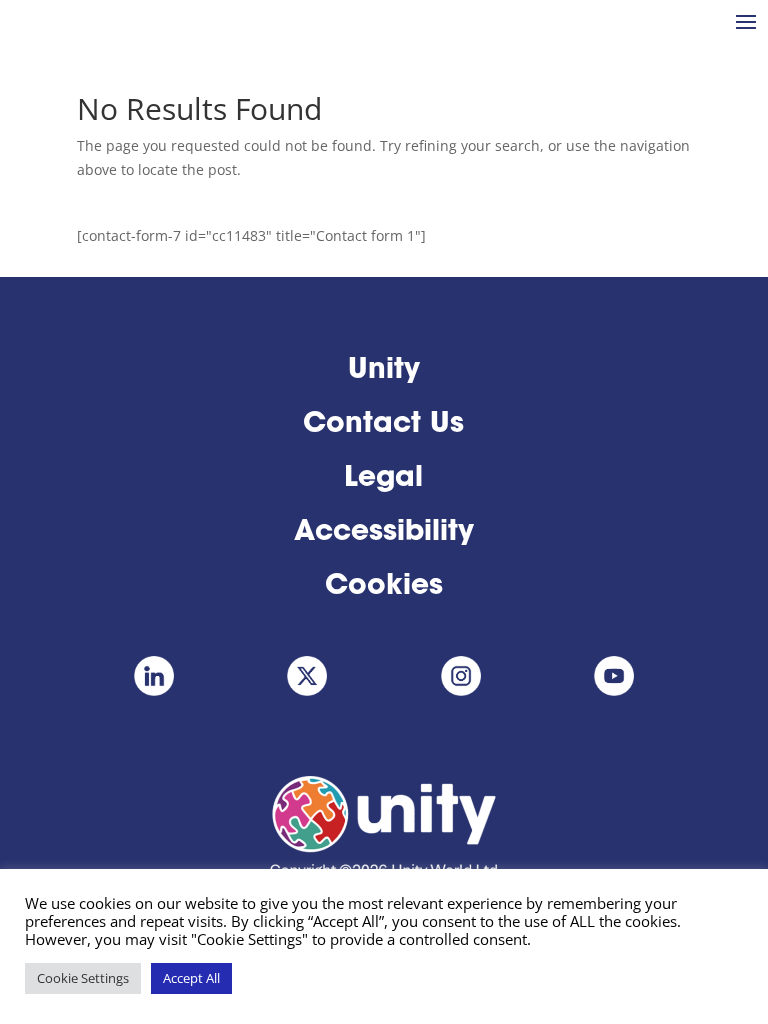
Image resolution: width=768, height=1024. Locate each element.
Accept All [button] (191, 978)
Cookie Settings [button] (83, 978)
